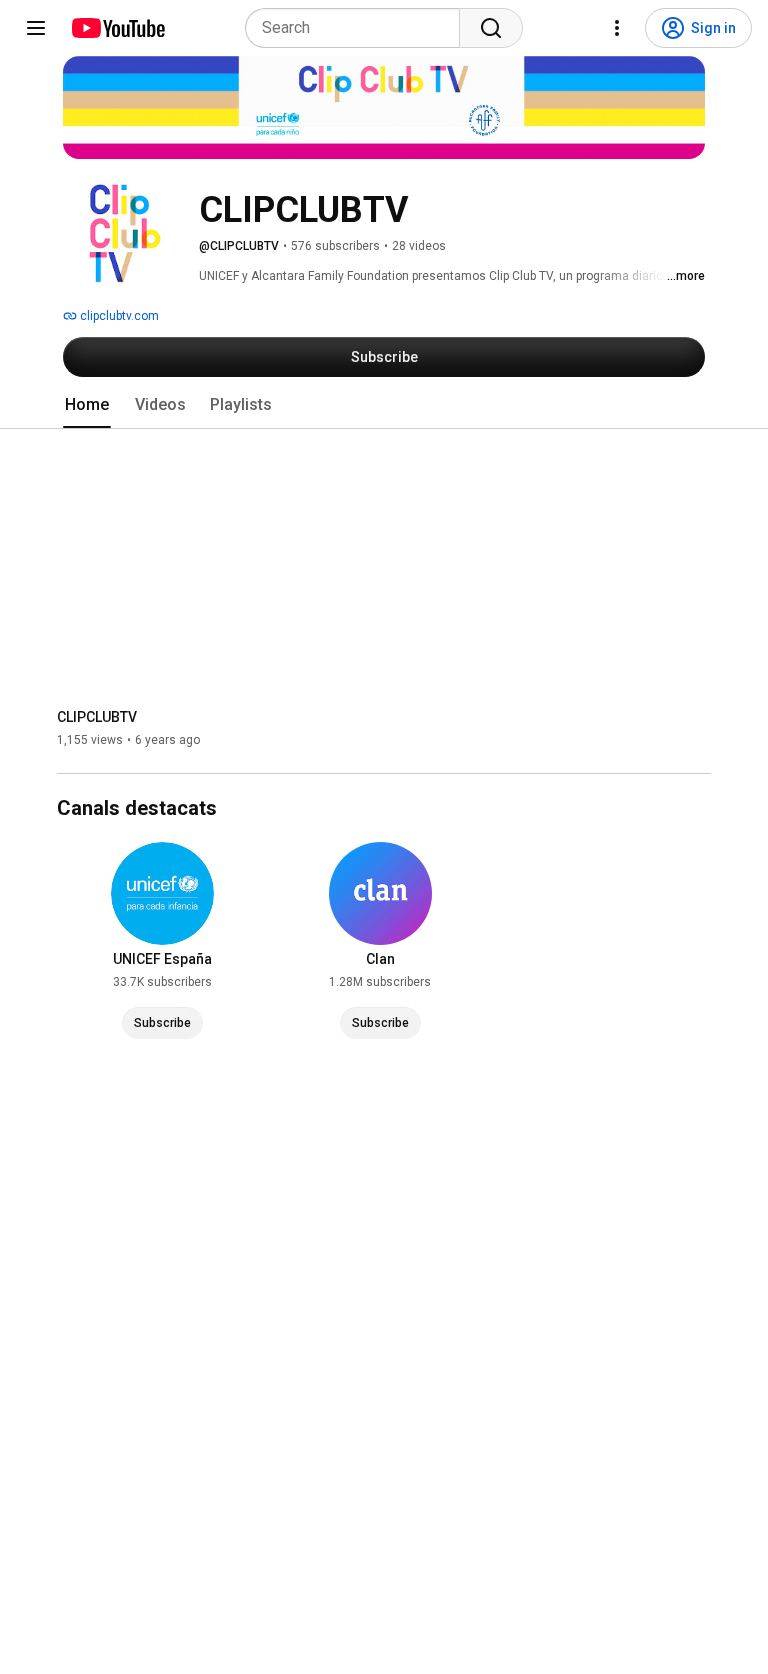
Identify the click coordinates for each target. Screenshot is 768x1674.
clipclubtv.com (118, 316)
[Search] (491, 28)
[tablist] (384, 405)
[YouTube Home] (117, 28)
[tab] (87, 405)
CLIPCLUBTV (97, 717)
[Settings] (617, 28)
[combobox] (358, 28)
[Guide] (36, 28)
